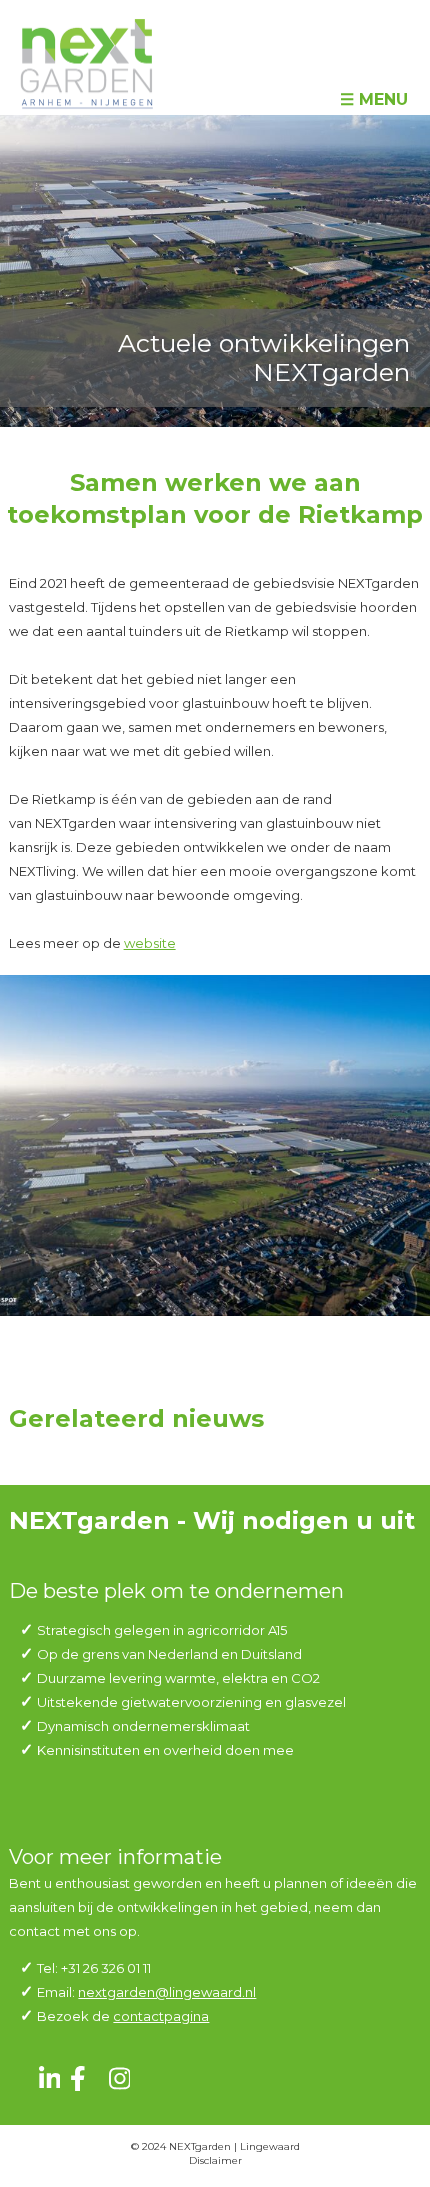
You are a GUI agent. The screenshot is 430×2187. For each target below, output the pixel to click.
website (150, 943)
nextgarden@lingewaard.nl (167, 1992)
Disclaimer (215, 2160)
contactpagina (161, 2016)
